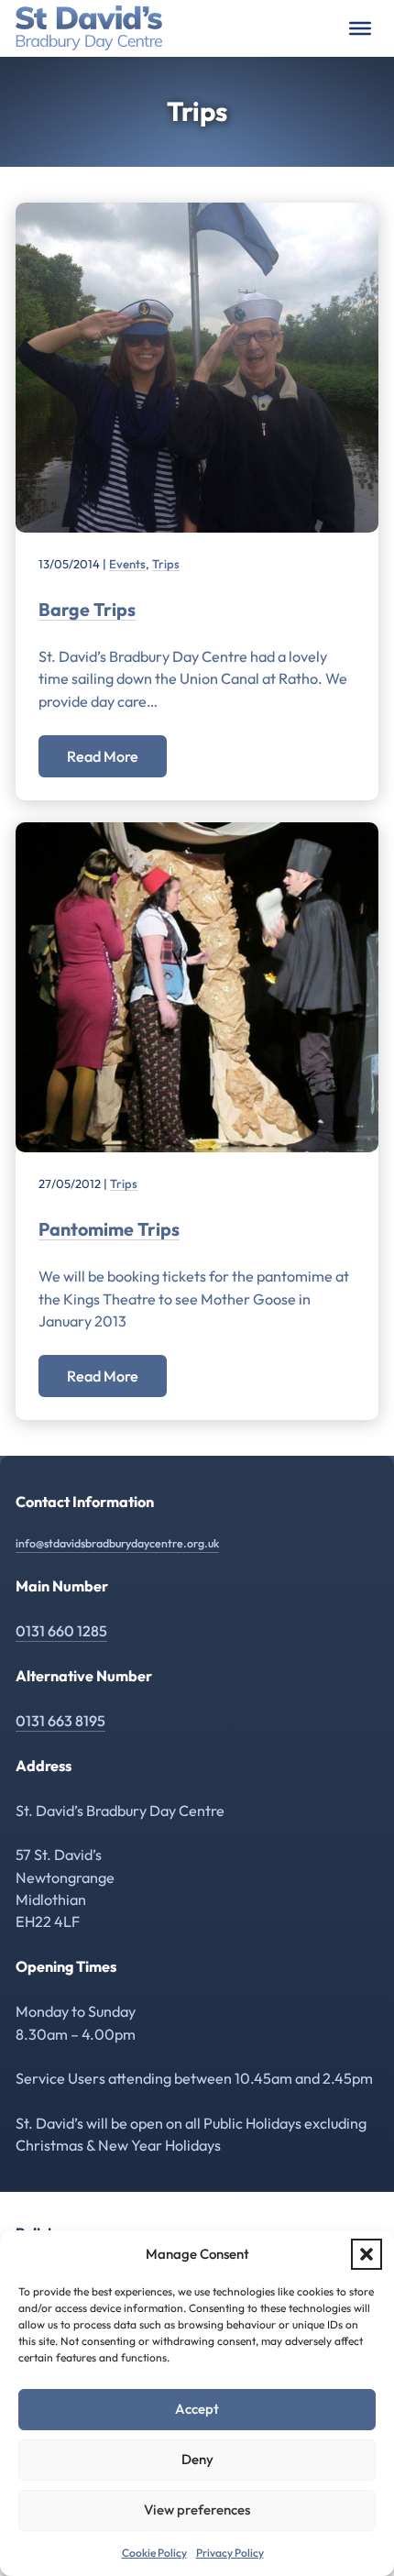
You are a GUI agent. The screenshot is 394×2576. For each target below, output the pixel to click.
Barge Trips (87, 609)
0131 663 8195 (60, 1721)
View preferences (197, 2510)
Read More (103, 756)
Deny (197, 2459)
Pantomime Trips (109, 1229)
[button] (367, 2254)
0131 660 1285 (61, 1631)
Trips (166, 564)
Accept (197, 2409)
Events (127, 564)
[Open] (360, 28)
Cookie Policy (154, 2553)
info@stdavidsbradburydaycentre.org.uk (117, 1543)
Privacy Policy (230, 2553)
